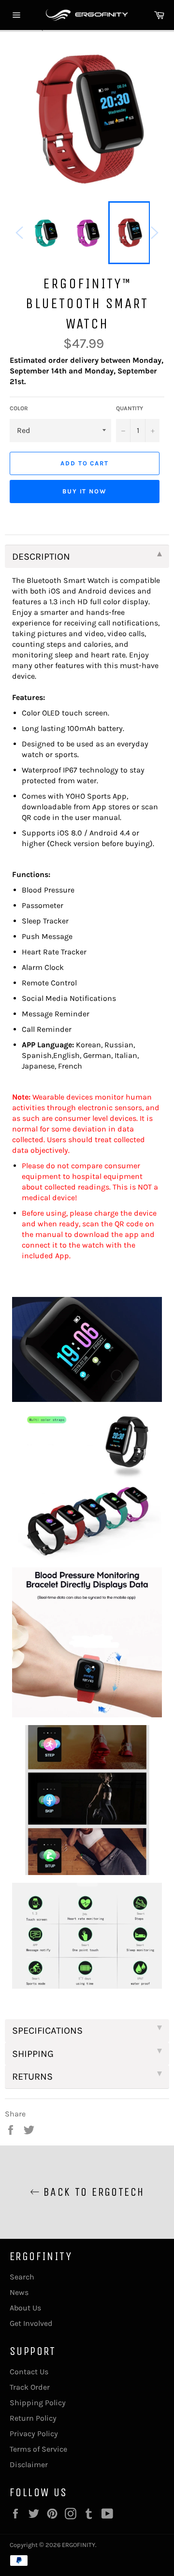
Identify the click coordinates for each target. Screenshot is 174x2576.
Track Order (30, 2387)
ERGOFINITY (79, 2545)
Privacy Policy (34, 2434)
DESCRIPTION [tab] (41, 557)
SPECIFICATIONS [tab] (47, 2031)
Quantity (130, 408)
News (19, 2292)
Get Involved (31, 2323)
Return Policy (33, 2418)
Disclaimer (29, 2464)
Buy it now (85, 491)
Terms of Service (38, 2449)
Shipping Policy (38, 2403)
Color (19, 408)
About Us (25, 2308)
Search (22, 2277)
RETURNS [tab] (32, 2077)
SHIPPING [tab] (33, 2054)
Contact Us (29, 2372)
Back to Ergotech (92, 2192)
